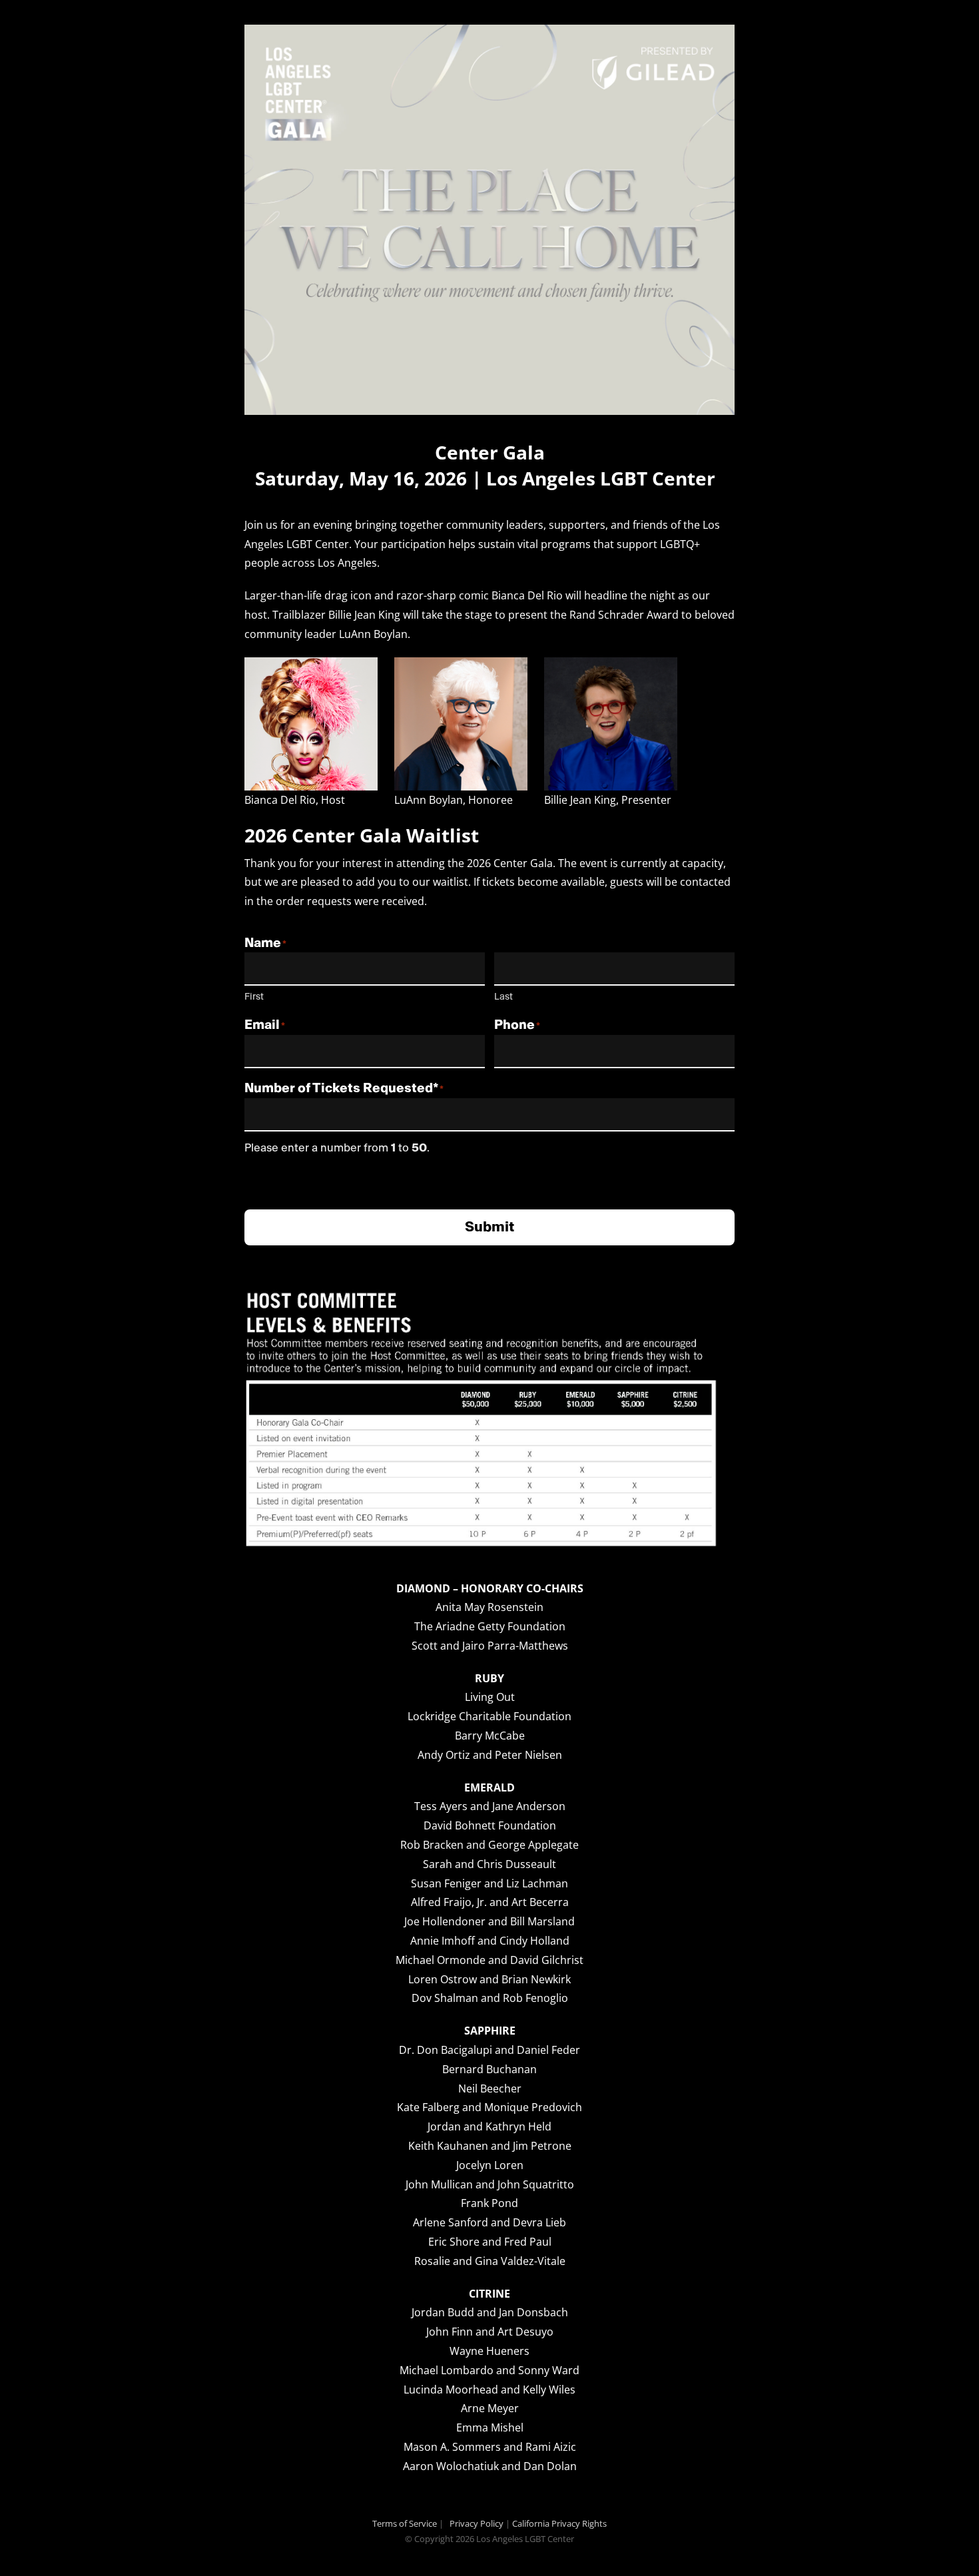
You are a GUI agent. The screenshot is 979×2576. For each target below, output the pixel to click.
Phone (514, 1025)
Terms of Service (405, 2523)
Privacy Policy (477, 2523)
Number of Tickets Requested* (341, 1088)
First (254, 997)
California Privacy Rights (559, 2523)
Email (262, 1025)
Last (503, 997)
